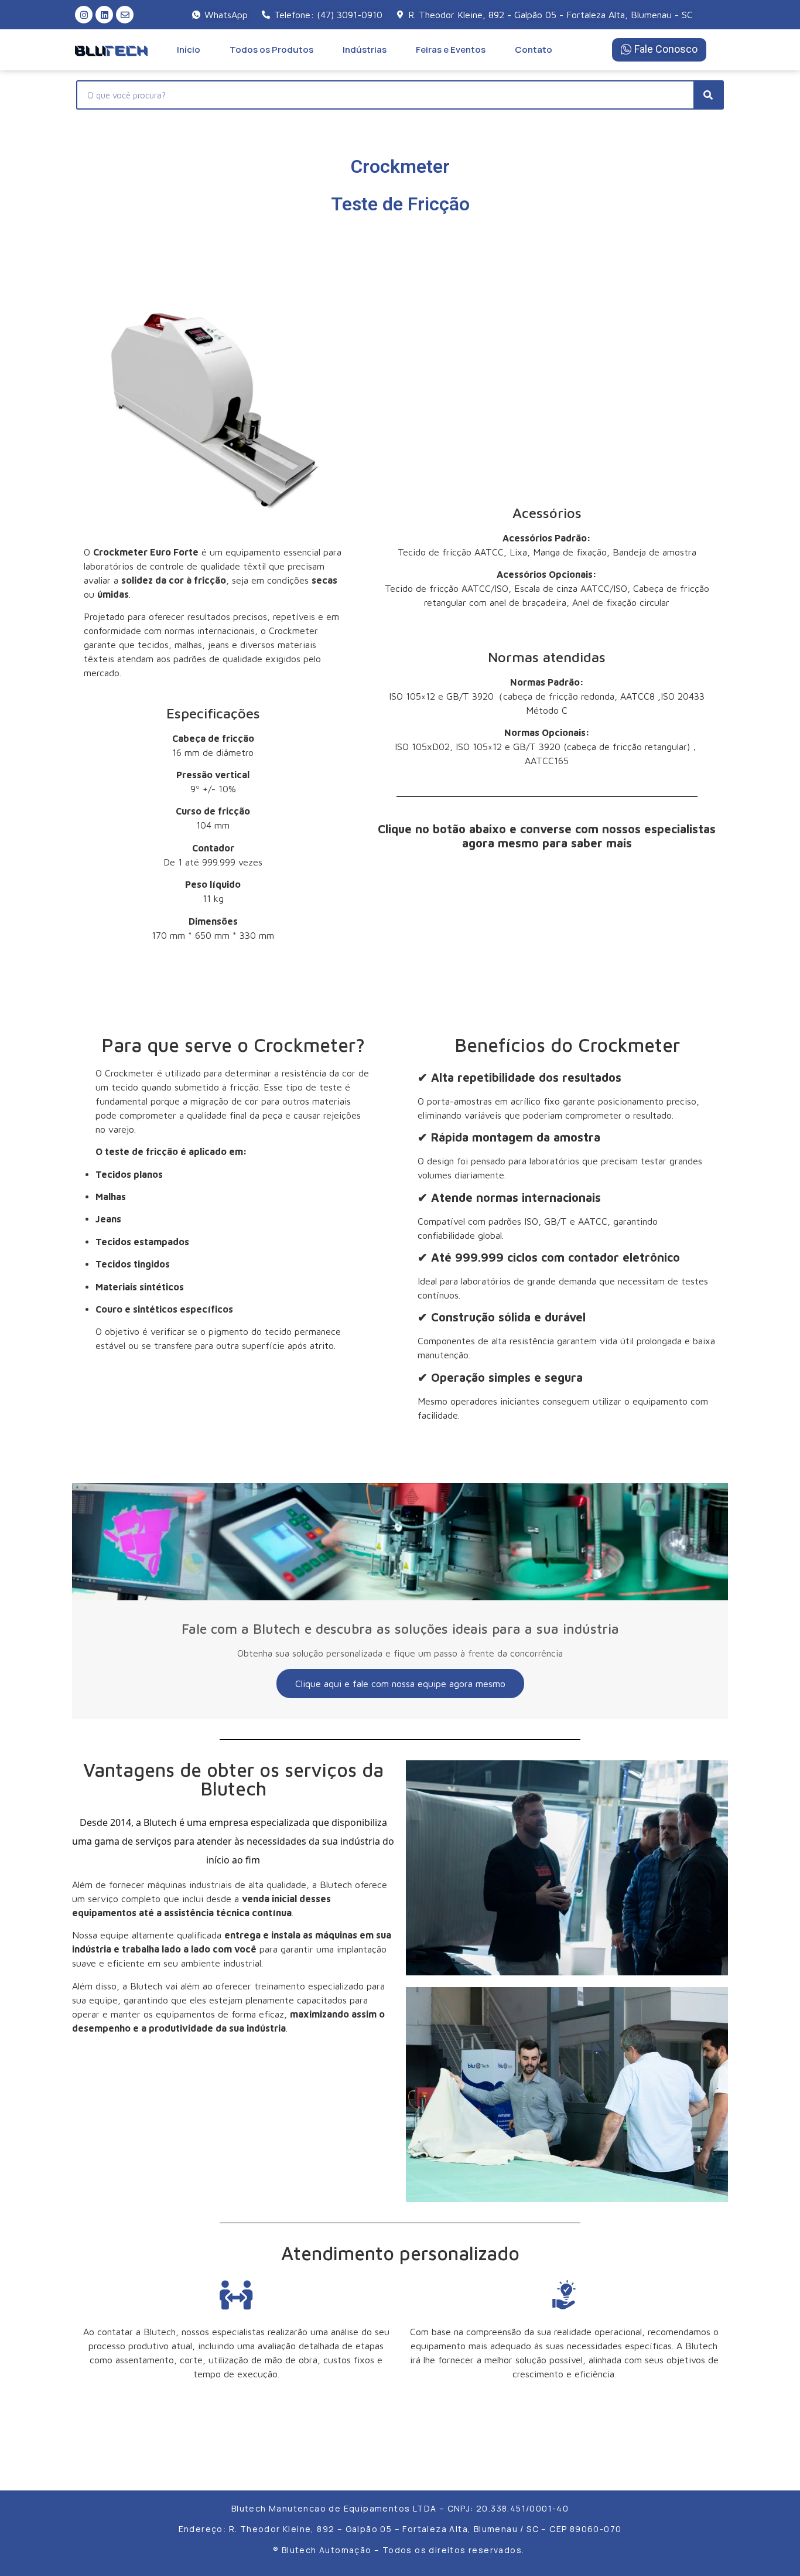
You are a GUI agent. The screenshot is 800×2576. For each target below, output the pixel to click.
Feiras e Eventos (451, 50)
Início (189, 50)
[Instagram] (84, 15)
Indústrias (365, 50)
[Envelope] (125, 15)
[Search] (708, 95)
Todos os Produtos (271, 50)
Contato (534, 50)
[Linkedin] (104, 15)
